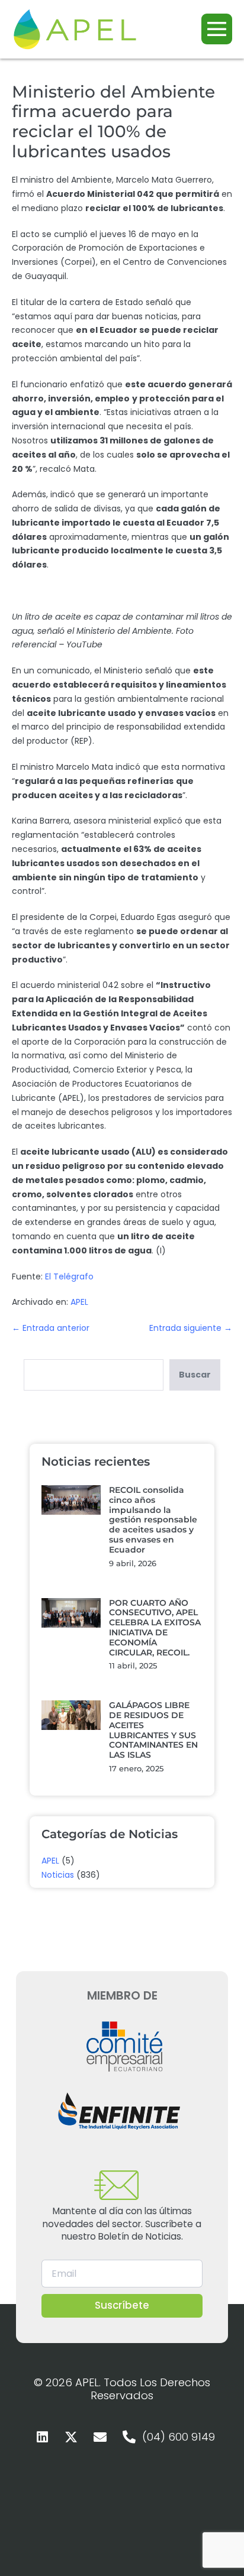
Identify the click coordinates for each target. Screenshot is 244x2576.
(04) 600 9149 (179, 2437)
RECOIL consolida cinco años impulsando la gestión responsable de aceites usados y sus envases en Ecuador (153, 1520)
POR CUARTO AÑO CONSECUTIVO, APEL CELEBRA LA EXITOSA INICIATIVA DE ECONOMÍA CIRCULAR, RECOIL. (155, 1628)
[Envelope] (100, 2437)
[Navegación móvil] (217, 29)
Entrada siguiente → (191, 1328)
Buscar (195, 1375)
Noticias (58, 1875)
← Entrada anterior (51, 1328)
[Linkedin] (42, 2437)
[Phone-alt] (129, 2437)
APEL (79, 1302)
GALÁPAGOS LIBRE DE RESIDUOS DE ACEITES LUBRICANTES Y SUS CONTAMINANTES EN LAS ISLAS (153, 1730)
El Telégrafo (69, 1276)
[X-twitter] (71, 2437)
